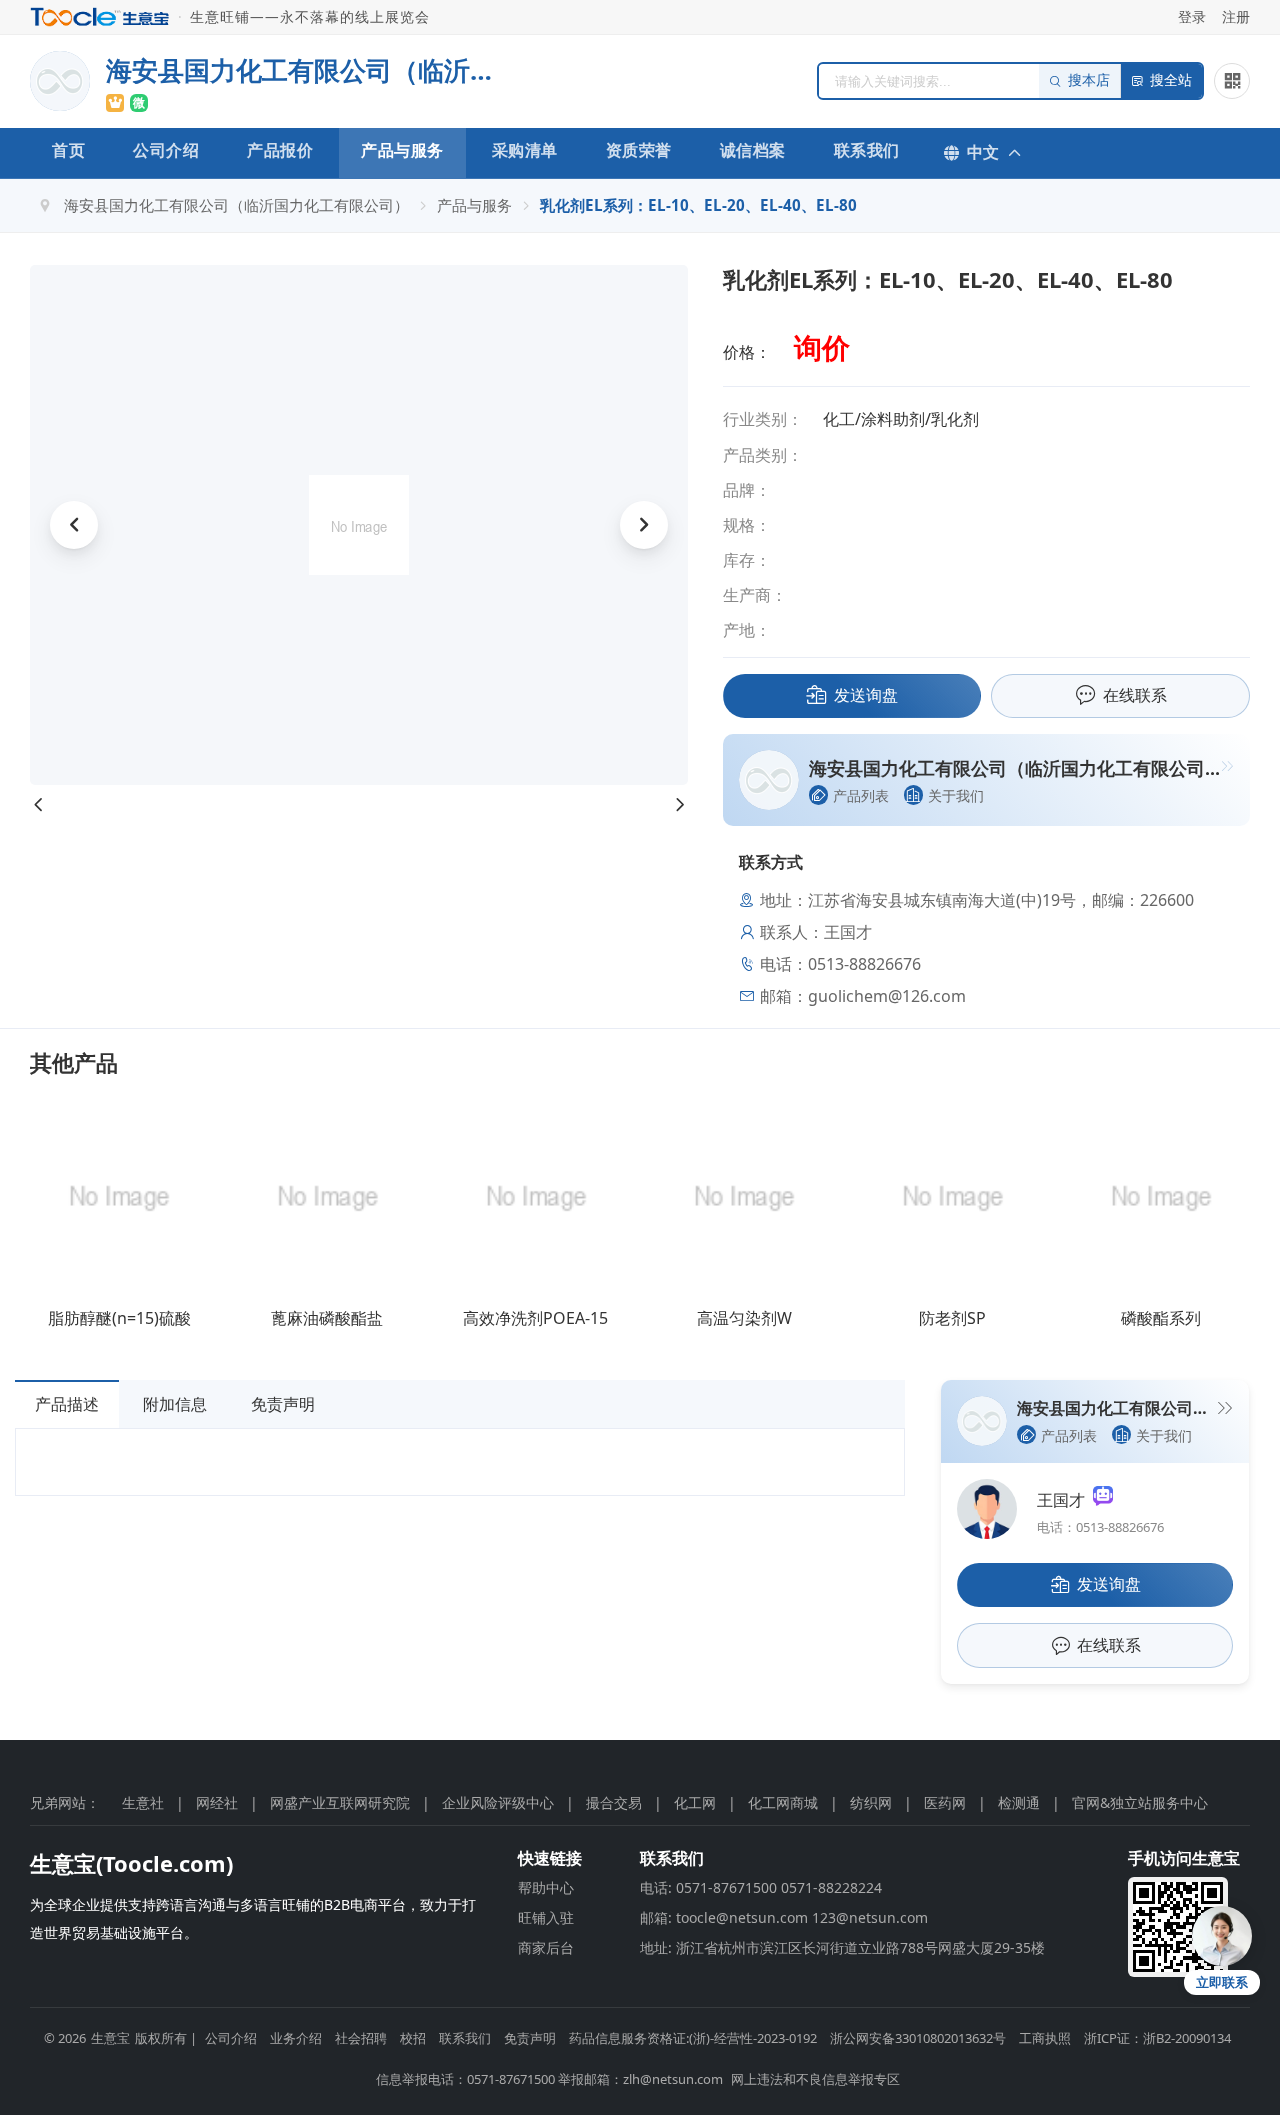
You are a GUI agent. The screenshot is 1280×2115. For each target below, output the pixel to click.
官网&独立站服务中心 (1140, 1802)
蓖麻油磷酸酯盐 (327, 1318)
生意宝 (110, 2038)
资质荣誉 (639, 150)
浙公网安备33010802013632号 (918, 2038)
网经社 (217, 1802)
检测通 (1019, 1802)
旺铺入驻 (546, 1917)
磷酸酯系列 (1161, 1318)
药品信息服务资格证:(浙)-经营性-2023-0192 (693, 2038)
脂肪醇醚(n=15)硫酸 (119, 1318)
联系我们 (867, 150)
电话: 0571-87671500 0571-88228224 (761, 1887)
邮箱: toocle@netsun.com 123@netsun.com (784, 1917)
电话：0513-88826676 (1100, 1527)
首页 (68, 150)
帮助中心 (546, 1887)
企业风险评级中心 (498, 1802)
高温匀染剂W (744, 1318)
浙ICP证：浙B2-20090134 (1157, 2038)
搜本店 (1089, 80)
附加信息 (175, 1404)
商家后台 (546, 1947)
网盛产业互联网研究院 (340, 1802)
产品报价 (280, 150)
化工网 (695, 1802)
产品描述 (67, 1404)
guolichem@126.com (887, 996)
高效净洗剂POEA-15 (535, 1318)
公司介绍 (166, 150)
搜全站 (1171, 80)
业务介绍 (296, 2038)
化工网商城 (783, 1802)
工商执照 (1045, 2038)
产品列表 (861, 795)
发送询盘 (866, 695)
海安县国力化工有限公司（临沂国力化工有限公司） (236, 205)
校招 (413, 2038)
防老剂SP (952, 1318)
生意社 (143, 1802)
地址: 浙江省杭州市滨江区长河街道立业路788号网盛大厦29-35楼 (842, 1947)
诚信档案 (753, 150)
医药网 (945, 1802)
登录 (1192, 16)
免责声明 (283, 1404)
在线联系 (1135, 695)
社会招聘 (361, 2038)
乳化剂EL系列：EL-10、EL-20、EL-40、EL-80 (698, 205)
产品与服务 (402, 150)
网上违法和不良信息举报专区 (815, 2079)
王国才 (1065, 1500)
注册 (1236, 16)
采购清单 (525, 150)
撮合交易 (614, 1802)
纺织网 (871, 1802)
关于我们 (956, 795)
